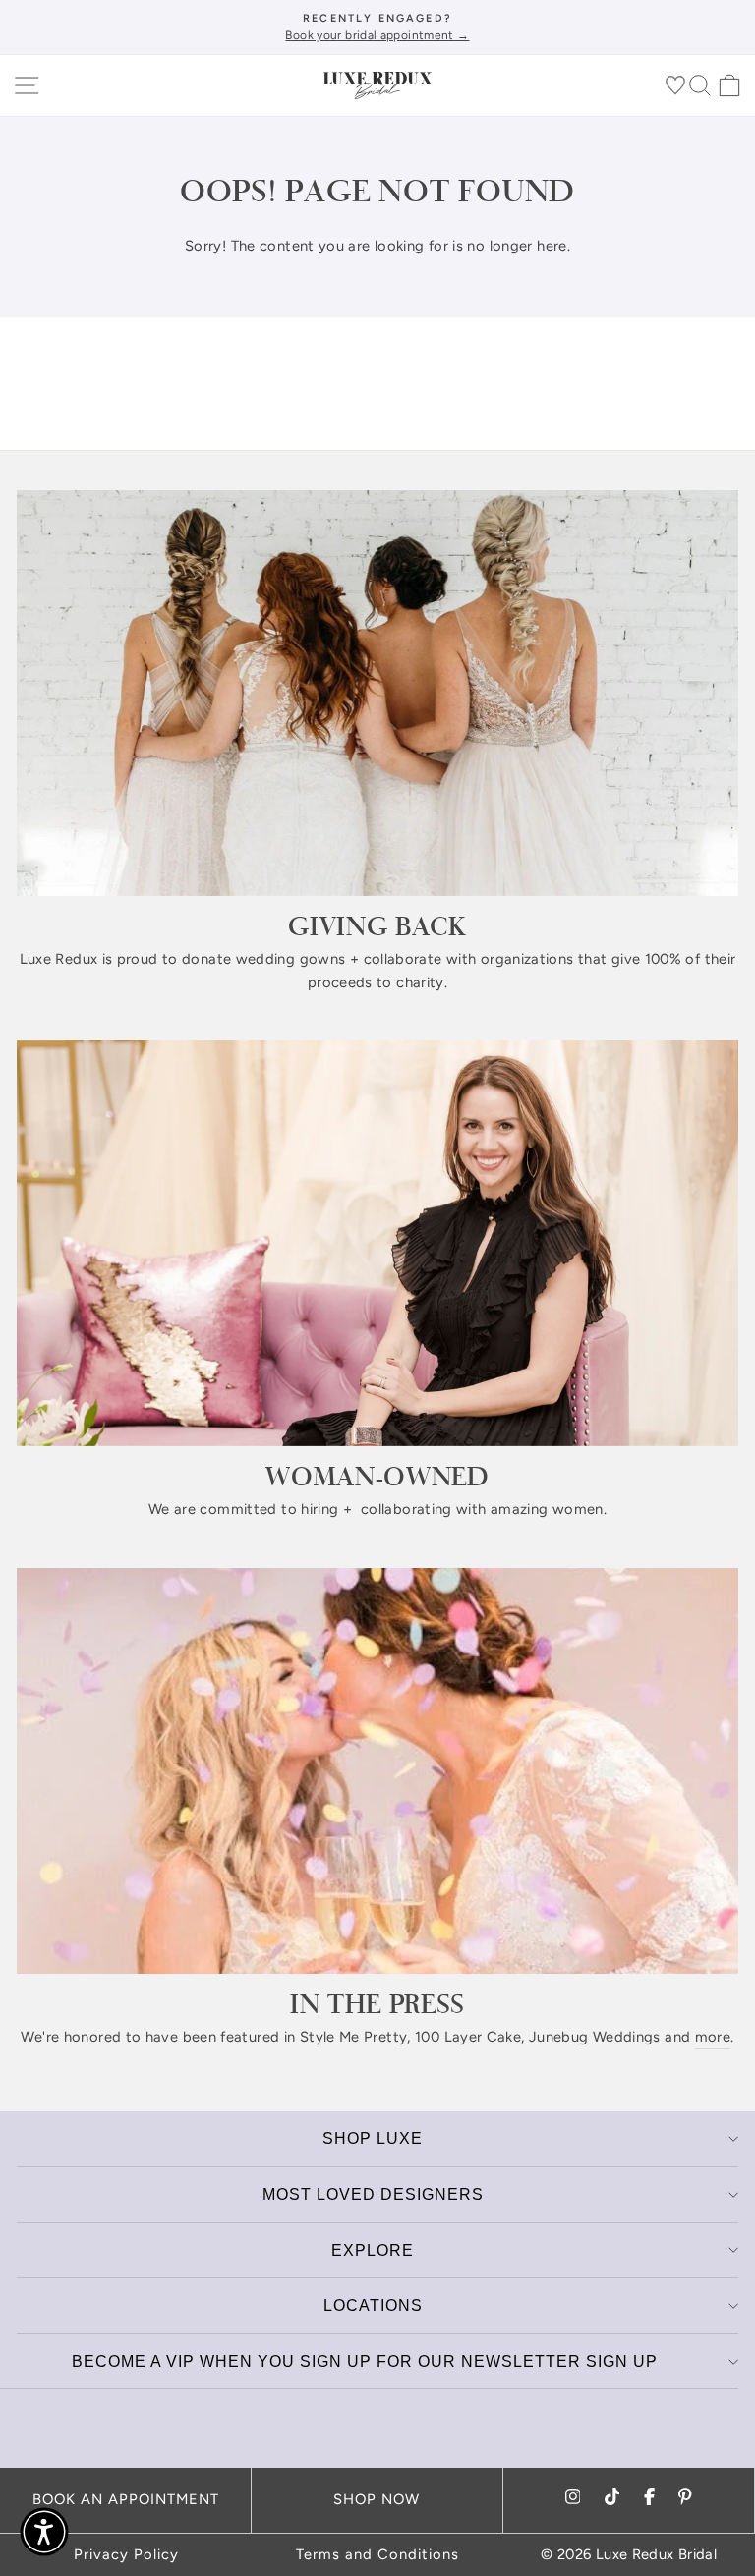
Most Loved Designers (373, 2194)
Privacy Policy (126, 2554)
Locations (373, 2305)
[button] (44, 2532)
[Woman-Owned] (377, 1243)
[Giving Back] (377, 693)
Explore (373, 2250)
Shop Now (377, 2499)
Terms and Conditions (377, 2554)
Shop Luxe (373, 2138)
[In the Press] (377, 1771)
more (713, 2037)
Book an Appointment (126, 2499)
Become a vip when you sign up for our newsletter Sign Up (365, 2361)
